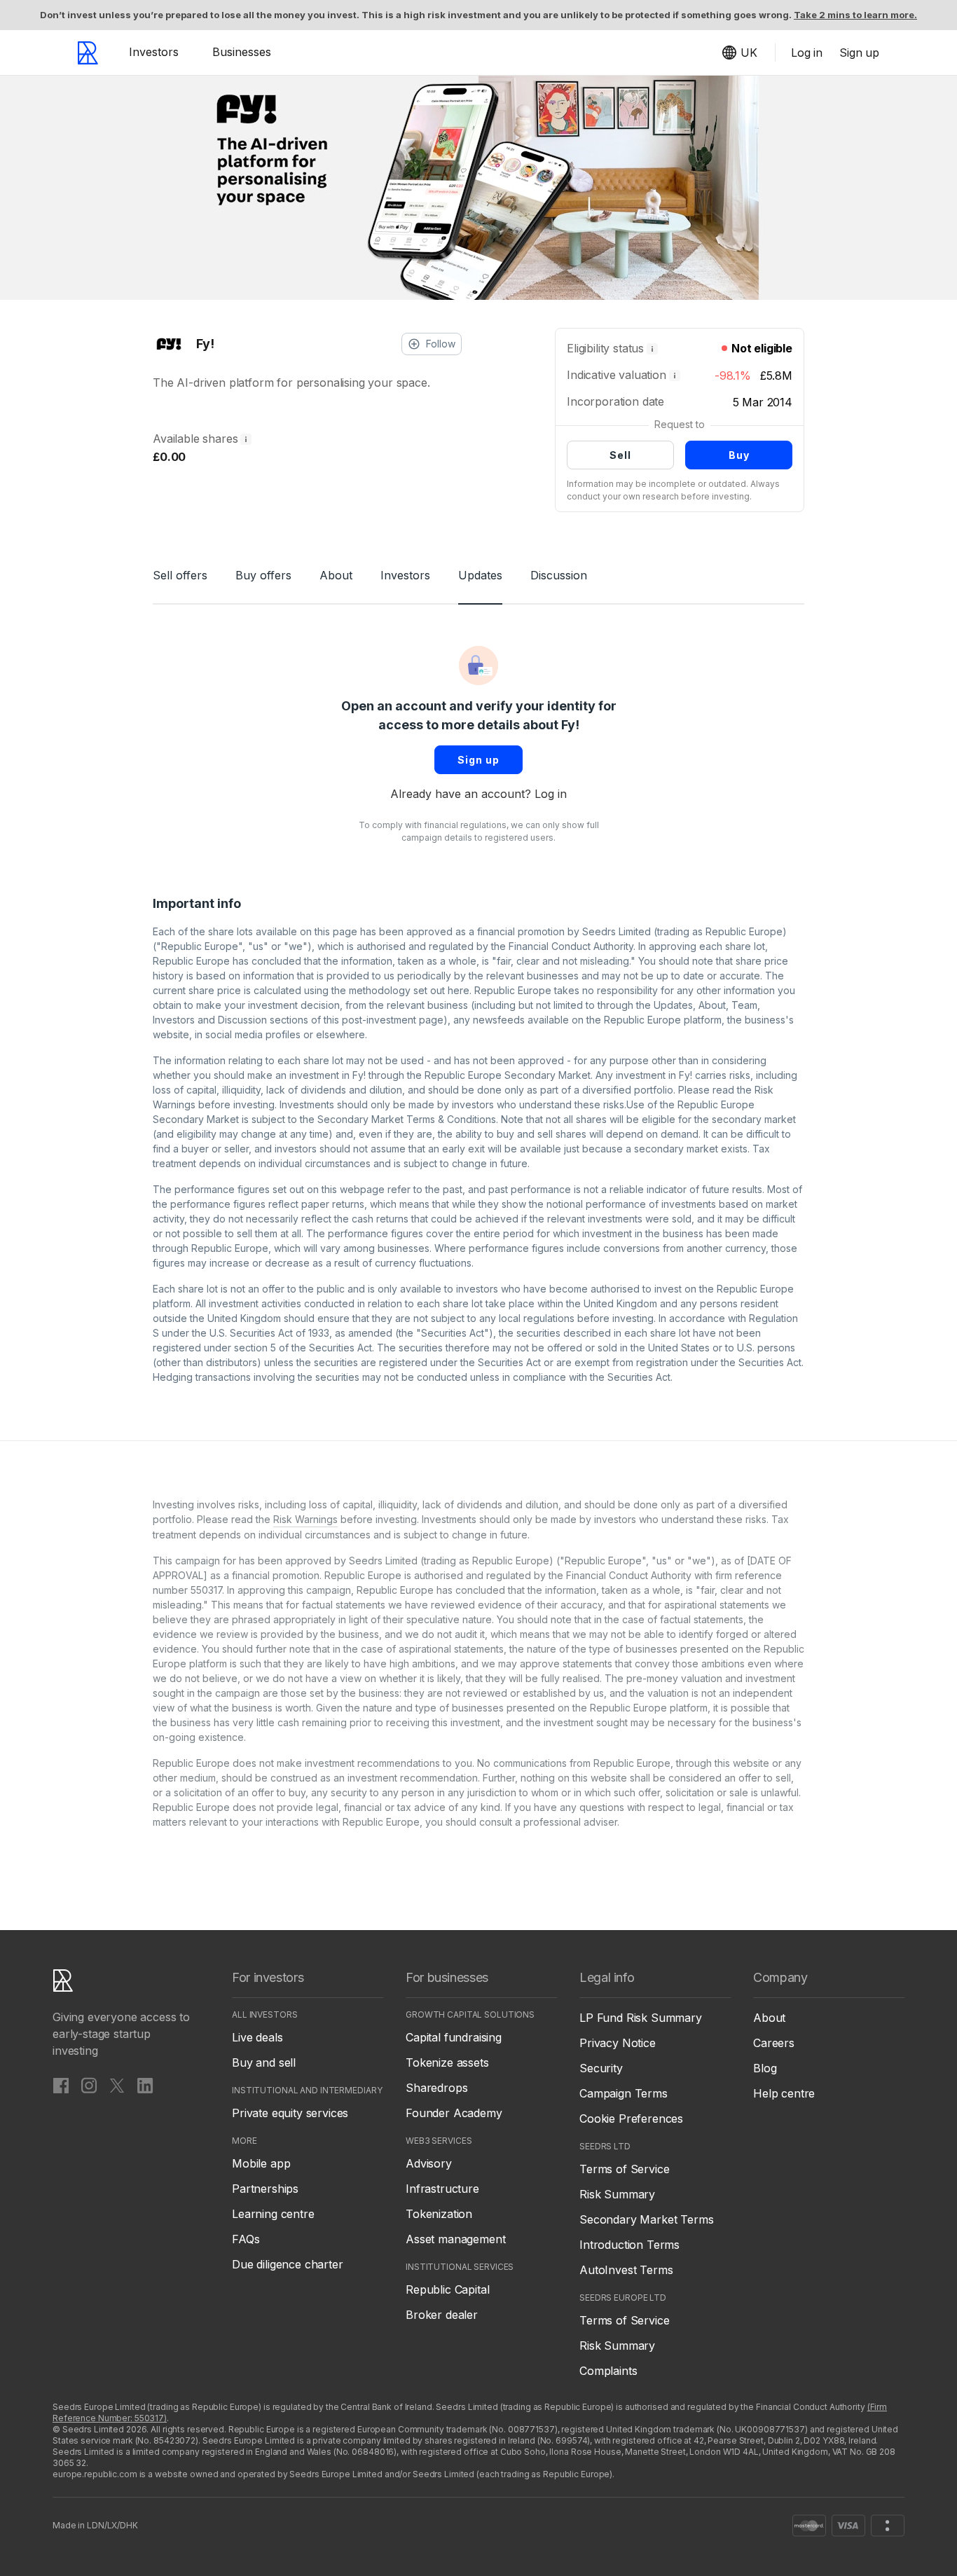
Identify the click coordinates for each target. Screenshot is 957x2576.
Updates (480, 575)
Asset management (455, 2239)
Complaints (608, 2371)
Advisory (429, 2163)
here (459, 990)
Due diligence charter (288, 2264)
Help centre (784, 2093)
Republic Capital (447, 2289)
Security (601, 2068)
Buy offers (263, 575)
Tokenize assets (447, 2062)
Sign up (478, 760)
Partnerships (265, 2189)
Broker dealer (442, 2315)
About (336, 575)
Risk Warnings (305, 1519)
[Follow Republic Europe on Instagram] (89, 2085)
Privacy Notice (618, 2043)
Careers (774, 2043)
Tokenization (439, 2214)
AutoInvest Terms (626, 2270)
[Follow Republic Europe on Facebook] (61, 2085)
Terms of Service (624, 2169)
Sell (620, 455)
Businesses (242, 52)
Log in (551, 794)
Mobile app (261, 2163)
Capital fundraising (454, 2037)
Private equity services (290, 2113)
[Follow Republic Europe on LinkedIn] (145, 2085)
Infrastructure (442, 2189)
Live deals (257, 2037)
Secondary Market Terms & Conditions (407, 1119)
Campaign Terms (624, 2093)
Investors (154, 52)
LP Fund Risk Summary (641, 2018)
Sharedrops (436, 2088)
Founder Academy (454, 2113)
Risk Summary (617, 2194)
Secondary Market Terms (646, 2219)
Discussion (559, 575)
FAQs (246, 2239)
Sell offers (180, 575)
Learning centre (273, 2214)
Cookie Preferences (631, 2119)
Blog (765, 2068)
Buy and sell (264, 2062)
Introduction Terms (629, 2245)
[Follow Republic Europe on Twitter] (117, 2085)
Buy (739, 455)
